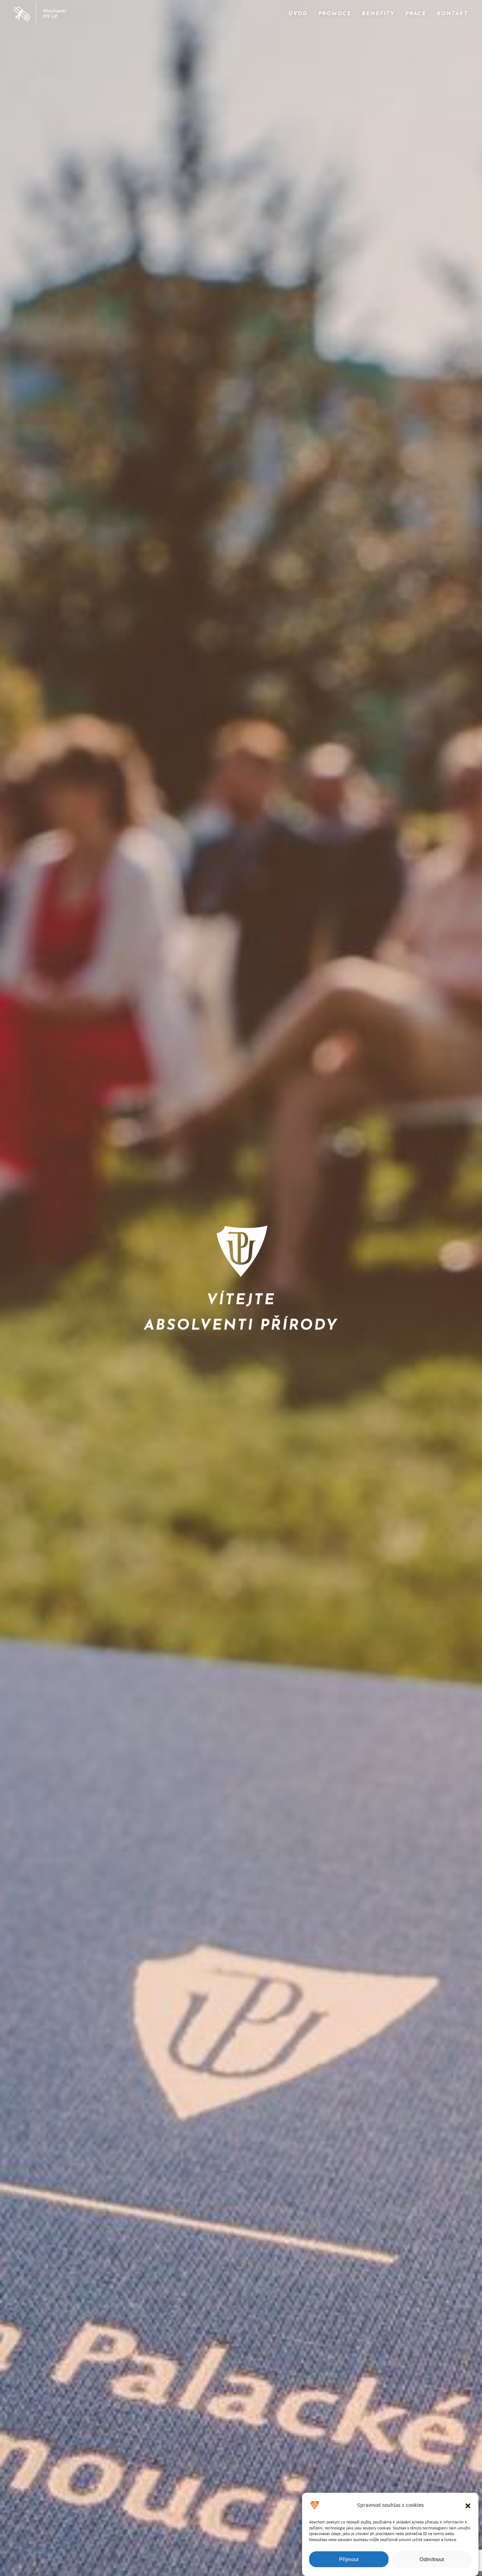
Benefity (378, 14)
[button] (468, 2505)
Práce (416, 14)
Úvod (298, 14)
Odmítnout (432, 2559)
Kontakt (452, 14)
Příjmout (349, 2559)
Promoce (335, 14)
